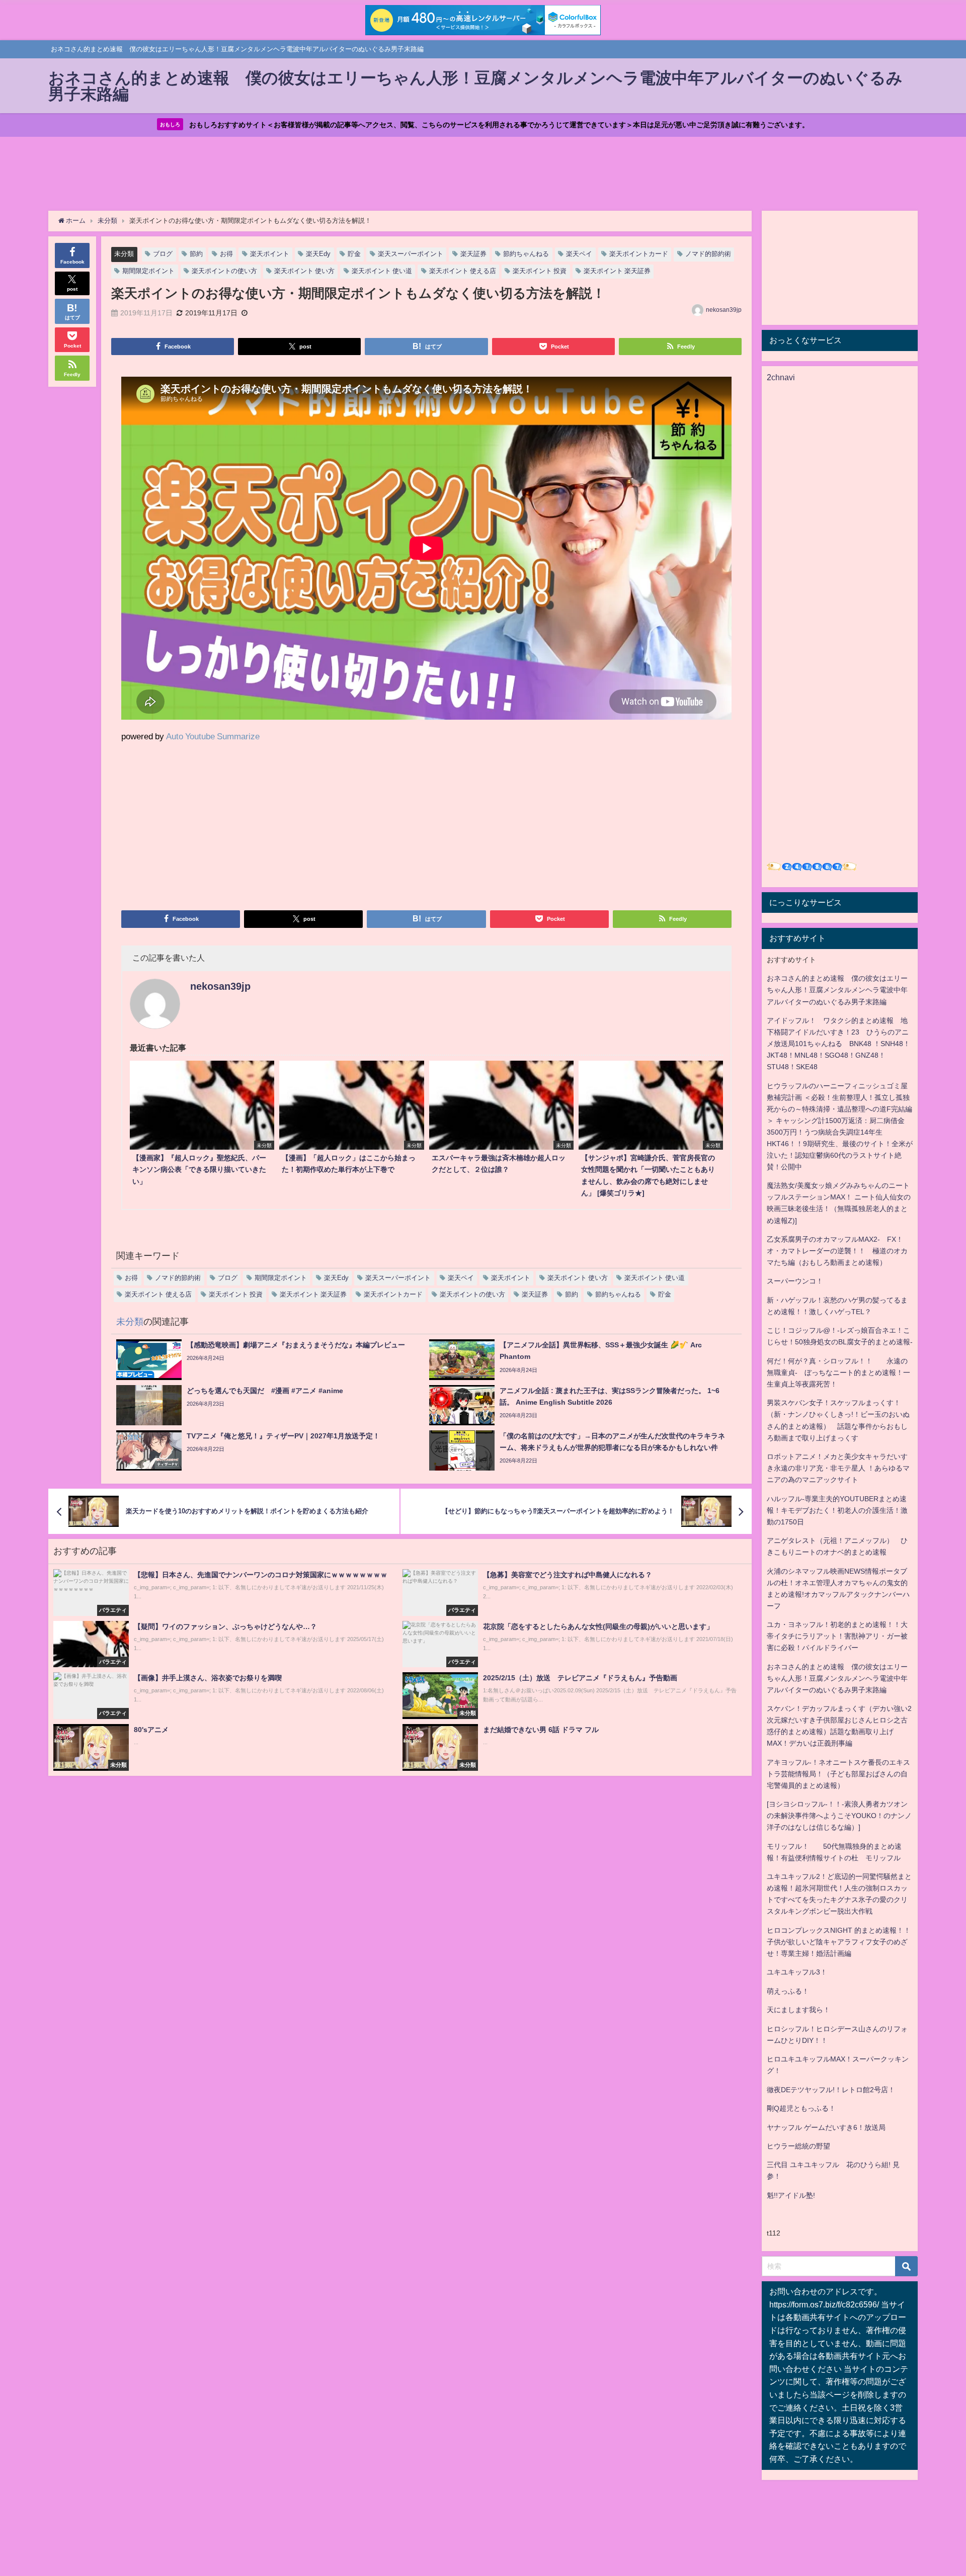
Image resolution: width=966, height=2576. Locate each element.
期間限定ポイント (148, 271)
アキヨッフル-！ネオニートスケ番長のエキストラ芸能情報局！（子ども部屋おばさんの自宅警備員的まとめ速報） (838, 1774)
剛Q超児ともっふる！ (801, 2108)
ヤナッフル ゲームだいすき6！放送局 (826, 2127)
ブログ (163, 254)
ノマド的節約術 (708, 254)
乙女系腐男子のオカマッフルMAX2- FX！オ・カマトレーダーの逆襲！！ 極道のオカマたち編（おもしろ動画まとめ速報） (837, 1251)
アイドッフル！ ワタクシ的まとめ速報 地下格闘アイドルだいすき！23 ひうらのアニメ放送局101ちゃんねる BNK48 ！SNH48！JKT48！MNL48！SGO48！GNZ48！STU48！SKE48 (838, 1044)
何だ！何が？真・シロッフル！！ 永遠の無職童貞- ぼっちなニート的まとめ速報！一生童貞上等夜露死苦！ (838, 1372)
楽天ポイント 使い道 (382, 271)
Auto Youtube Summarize (213, 736)
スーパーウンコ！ (795, 1281)
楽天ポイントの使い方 (224, 271)
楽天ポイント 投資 (540, 271)
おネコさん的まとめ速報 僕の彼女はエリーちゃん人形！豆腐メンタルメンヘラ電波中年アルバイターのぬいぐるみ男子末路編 (837, 990)
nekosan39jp (724, 310)
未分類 (124, 254)
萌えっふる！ (788, 1991)
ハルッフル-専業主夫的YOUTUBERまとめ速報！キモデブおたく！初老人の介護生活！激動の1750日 (837, 1510)
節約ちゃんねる (526, 254)
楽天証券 (473, 254)
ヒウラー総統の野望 (798, 2146)
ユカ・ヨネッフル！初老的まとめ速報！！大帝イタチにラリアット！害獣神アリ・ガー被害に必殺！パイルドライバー (837, 1636)
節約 (196, 254)
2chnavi (781, 377)
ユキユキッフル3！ (797, 1972)
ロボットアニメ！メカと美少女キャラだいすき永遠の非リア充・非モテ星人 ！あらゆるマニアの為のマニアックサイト (838, 1468)
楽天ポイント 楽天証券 (617, 271)
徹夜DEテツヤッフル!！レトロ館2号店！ (831, 2090)
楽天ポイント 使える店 (463, 271)
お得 (226, 254)
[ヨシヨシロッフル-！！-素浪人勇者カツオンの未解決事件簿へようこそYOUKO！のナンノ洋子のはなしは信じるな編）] (839, 1816)
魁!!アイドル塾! (791, 2195)
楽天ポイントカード (639, 254)
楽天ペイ (579, 254)
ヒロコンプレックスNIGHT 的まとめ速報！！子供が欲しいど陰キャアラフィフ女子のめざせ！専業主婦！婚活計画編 (839, 1942)
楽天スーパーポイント (411, 254)
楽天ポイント (270, 254)
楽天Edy (318, 254)
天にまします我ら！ (798, 2010)
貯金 (354, 254)
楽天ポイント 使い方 (304, 271)
